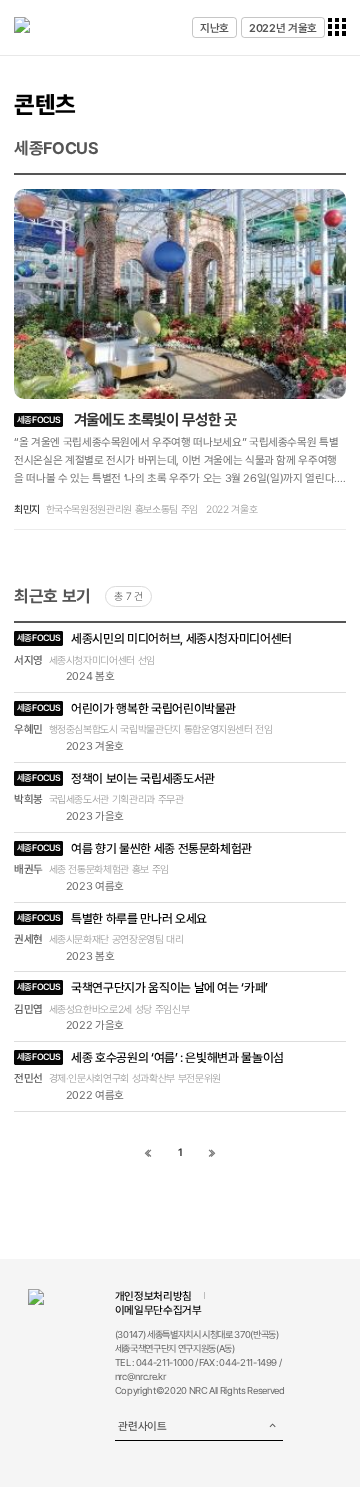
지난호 (214, 28)
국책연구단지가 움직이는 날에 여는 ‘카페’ (142, 987)
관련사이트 (142, 1426)
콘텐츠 (45, 105)
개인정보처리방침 (153, 1296)
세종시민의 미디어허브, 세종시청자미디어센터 (154, 638)
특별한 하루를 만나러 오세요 (112, 918)
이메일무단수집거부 (158, 1310)
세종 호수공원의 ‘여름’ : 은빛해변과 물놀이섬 (150, 1057)
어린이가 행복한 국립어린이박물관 (126, 708)
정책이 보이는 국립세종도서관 (116, 778)
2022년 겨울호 (283, 28)
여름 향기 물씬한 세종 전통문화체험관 (134, 848)
